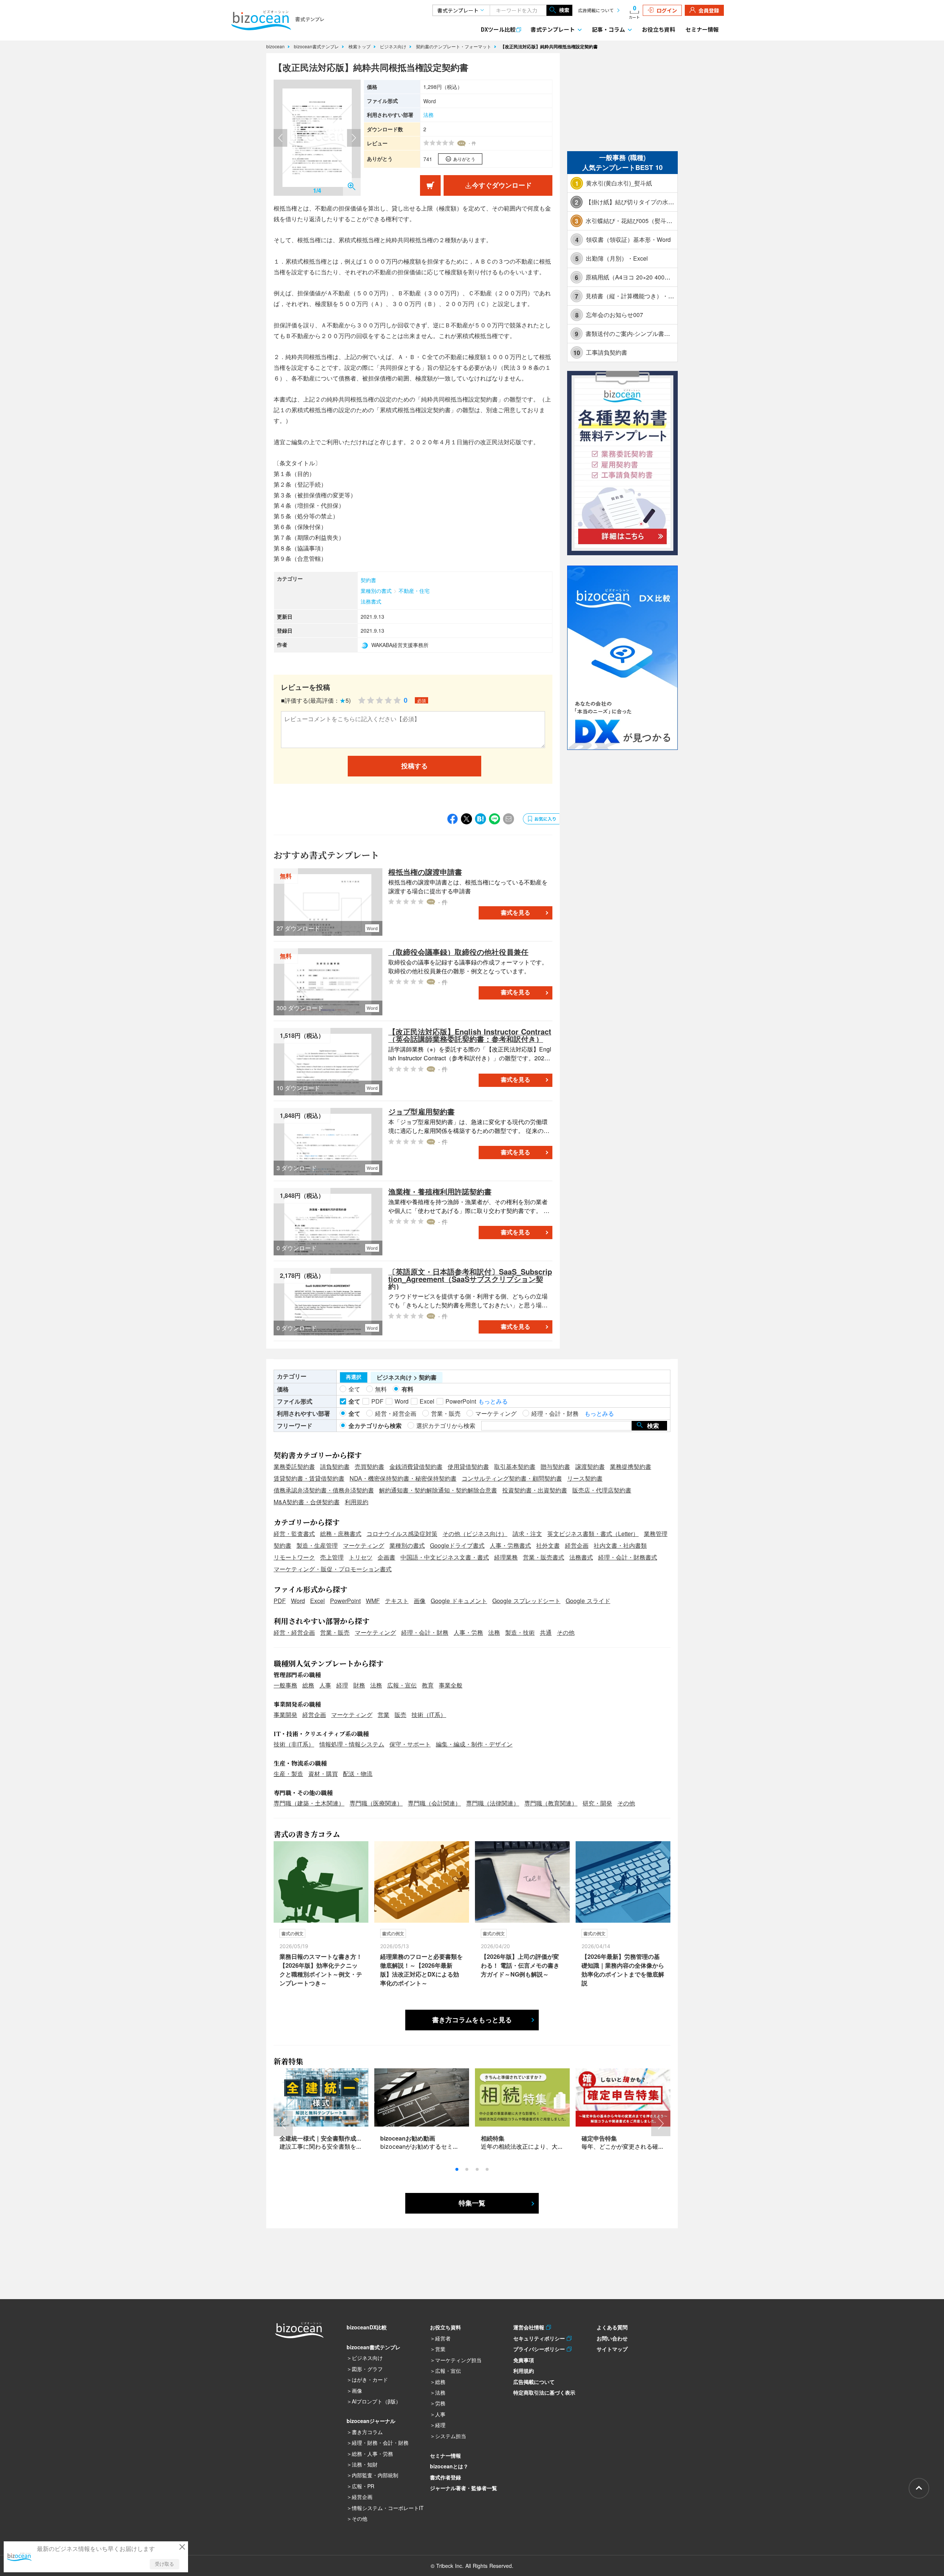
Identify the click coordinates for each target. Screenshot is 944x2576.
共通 (546, 1632)
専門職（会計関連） (434, 1803)
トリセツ (361, 1557)
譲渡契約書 (590, 1466)
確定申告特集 (599, 2138)
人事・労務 (468, 1632)
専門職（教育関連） (551, 1803)
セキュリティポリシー (540, 2338)
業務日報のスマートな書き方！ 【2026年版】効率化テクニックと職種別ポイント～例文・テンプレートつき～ (321, 1970)
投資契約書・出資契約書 (535, 1490)
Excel (317, 1601)
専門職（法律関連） (493, 1803)
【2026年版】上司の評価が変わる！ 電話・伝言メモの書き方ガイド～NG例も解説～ (520, 1965)
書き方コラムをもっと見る (472, 2020)
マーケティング (364, 1545)
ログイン (667, 10)
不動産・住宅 (414, 591)
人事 (325, 1685)
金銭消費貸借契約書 (416, 1466)
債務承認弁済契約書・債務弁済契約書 (324, 1490)
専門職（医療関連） (376, 1803)
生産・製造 (288, 1774)
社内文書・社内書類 (620, 1545)
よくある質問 (612, 2327)
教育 (428, 1685)
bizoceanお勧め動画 (408, 2138)
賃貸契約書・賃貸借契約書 (309, 1478)
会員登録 (709, 10)
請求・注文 (527, 1534)
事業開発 (285, 1715)
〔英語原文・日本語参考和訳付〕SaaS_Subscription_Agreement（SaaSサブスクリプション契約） (470, 1279)
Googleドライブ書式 (457, 1545)
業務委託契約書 (294, 1466)
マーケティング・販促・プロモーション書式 (333, 1569)
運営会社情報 (530, 2327)
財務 (359, 1685)
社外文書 (548, 1545)
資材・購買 (323, 1774)
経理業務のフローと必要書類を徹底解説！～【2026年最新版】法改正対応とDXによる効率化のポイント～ (421, 1970)
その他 (566, 1632)
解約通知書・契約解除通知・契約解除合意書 (438, 1490)
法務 (428, 115)
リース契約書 (585, 1478)
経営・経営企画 (294, 1632)
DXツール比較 (498, 29)
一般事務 (285, 1685)
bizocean (276, 46)
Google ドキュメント (459, 1601)
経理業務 (506, 1557)
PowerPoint (345, 1601)
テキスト (397, 1601)
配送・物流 (358, 1774)
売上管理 (332, 1557)
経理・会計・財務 (425, 1632)
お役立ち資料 (659, 29)
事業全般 (451, 1685)
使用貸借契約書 (468, 1466)
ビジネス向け (394, 46)
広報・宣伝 (402, 1685)
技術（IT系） (429, 1715)
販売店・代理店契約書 (602, 1490)
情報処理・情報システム (352, 1744)
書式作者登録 (445, 2477)
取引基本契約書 (515, 1466)
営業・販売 (335, 1632)
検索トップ (360, 46)
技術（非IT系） (294, 1744)
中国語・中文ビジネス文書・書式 (445, 1557)
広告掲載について (596, 10)
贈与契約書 (555, 1466)
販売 (400, 1715)
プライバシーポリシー (540, 2349)
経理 (342, 1685)
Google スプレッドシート (526, 1601)
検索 (564, 10)
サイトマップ (612, 2349)
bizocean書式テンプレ (317, 46)
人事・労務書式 (510, 1545)
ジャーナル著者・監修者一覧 (464, 2488)
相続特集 (493, 2138)
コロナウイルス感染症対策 (402, 1534)
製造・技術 (520, 1632)
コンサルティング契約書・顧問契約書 (512, 1478)
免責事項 (524, 2360)
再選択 (354, 1377)
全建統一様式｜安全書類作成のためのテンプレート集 (350, 2138)
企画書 (386, 1557)
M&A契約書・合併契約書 (307, 1502)
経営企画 (577, 1545)
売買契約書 (369, 1466)
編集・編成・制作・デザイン (474, 1744)
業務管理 (656, 1534)
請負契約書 (335, 1466)
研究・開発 (597, 1803)
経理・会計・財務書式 (628, 1557)
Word (298, 1601)
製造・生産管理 (317, 1545)
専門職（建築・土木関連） (309, 1803)
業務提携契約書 (631, 1466)
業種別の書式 (376, 591)
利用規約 (357, 1502)
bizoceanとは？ (449, 2466)
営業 (383, 1715)
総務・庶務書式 (341, 1534)
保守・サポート (410, 1744)
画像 (420, 1601)
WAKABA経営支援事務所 (400, 645)
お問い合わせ (612, 2338)
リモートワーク (294, 1557)
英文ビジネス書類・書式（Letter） (593, 1534)
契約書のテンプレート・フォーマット (454, 46)
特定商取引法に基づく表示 (544, 2392)
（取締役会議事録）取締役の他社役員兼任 (458, 952)
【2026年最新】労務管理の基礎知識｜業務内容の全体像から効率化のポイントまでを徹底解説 (623, 1970)
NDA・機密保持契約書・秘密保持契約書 (403, 1478)
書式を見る (516, 913)
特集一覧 (472, 2203)
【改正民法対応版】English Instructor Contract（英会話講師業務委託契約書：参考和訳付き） (470, 1035)
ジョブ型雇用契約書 (421, 1111)
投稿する (414, 766)
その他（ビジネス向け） (475, 1534)
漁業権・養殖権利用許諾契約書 (440, 1191)
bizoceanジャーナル (371, 2421)
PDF (280, 1601)
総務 (308, 1685)
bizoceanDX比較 (367, 2327)
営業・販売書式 (544, 1557)
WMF (373, 1601)
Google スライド (588, 1601)
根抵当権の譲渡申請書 (425, 872)
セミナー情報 (702, 29)
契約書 (368, 580)
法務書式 (371, 601)
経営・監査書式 (294, 1534)
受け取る (164, 2564)
